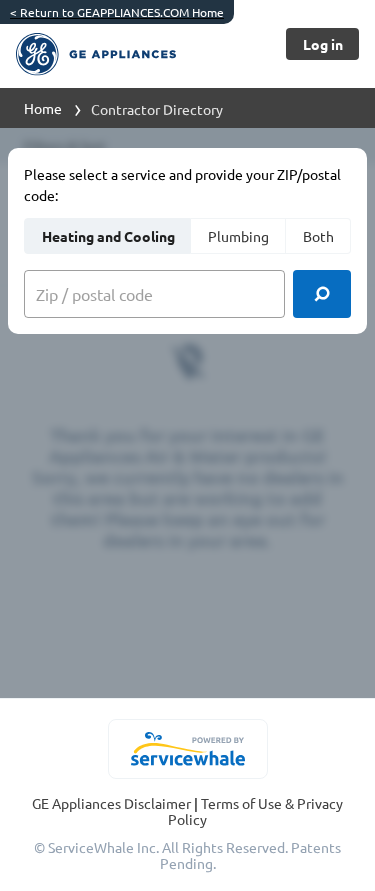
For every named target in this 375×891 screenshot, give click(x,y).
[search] (322, 294)
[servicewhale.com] (187, 749)
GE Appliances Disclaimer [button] (113, 803)
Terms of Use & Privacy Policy (255, 811)
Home (43, 108)
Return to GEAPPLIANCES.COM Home (117, 12)
